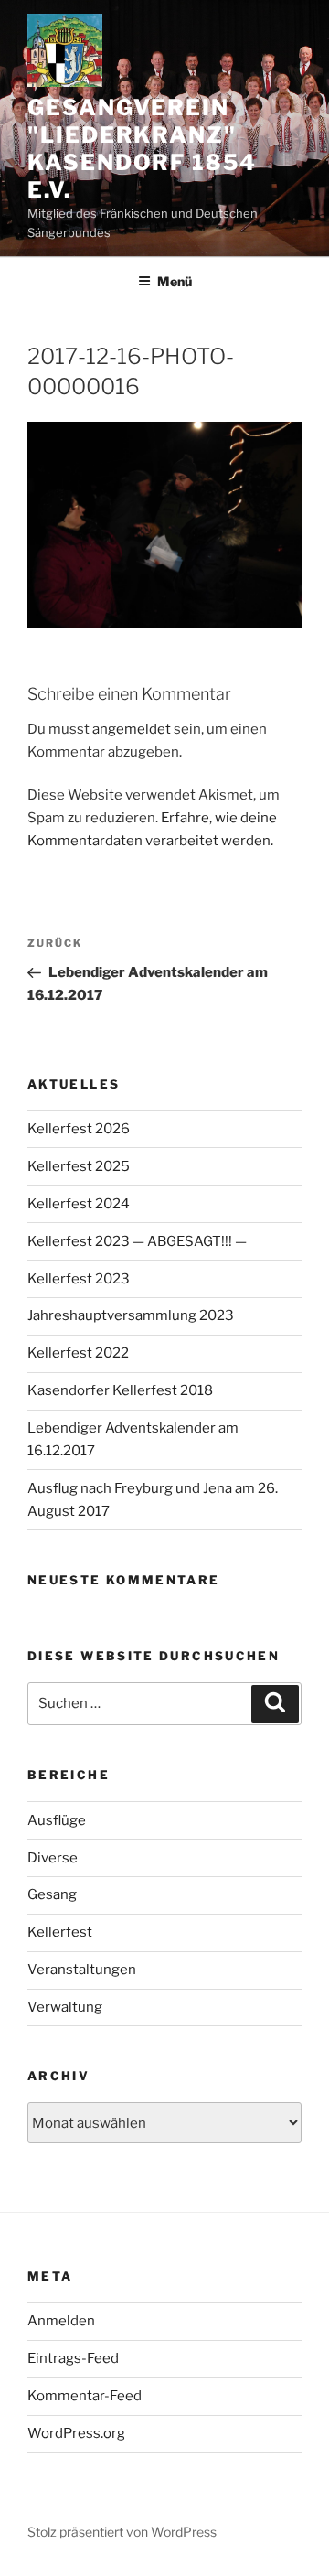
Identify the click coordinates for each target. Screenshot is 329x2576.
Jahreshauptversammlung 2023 (131, 1315)
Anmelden (61, 2321)
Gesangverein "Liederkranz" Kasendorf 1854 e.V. (142, 149)
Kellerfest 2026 (79, 1129)
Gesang (52, 1894)
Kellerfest (60, 1932)
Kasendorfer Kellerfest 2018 (120, 1390)
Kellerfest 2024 (79, 1204)
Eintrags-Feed (73, 2358)
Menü (175, 281)
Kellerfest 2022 (78, 1353)
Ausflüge (57, 1820)
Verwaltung (65, 2007)
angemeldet (132, 729)
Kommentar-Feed (85, 2396)
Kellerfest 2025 (79, 1166)
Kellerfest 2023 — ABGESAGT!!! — (137, 1241)
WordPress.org (76, 2433)
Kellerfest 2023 (79, 1279)
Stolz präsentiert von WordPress (122, 2532)
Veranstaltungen (82, 1970)
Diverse (53, 1858)
